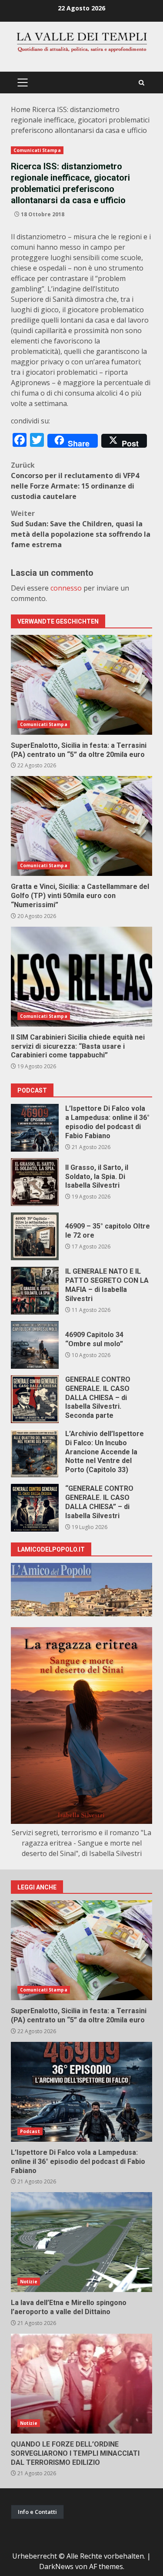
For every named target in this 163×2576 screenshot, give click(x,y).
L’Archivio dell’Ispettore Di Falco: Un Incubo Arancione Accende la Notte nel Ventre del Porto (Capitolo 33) (35, 1453)
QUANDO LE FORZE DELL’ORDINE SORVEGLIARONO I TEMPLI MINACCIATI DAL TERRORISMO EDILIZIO (81, 2384)
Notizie (29, 2282)
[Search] (141, 83)
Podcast (30, 2131)
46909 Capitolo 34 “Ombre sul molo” (35, 1345)
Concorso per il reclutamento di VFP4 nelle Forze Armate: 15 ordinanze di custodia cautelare (75, 481)
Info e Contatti (37, 2512)
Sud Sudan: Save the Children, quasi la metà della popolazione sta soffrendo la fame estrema (81, 529)
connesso (66, 588)
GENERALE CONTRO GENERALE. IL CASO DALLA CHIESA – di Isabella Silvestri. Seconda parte (35, 1399)
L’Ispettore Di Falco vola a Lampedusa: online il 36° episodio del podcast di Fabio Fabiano (35, 1128)
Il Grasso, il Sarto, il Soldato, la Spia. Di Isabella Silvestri (35, 1182)
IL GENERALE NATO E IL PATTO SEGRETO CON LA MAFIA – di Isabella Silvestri (35, 1291)
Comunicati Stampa (37, 150)
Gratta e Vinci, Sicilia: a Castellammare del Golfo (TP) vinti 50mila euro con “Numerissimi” (81, 826)
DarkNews (56, 2566)
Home (21, 109)
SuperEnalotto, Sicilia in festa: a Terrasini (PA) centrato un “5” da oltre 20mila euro (81, 685)
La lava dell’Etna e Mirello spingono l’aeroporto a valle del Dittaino (81, 2242)
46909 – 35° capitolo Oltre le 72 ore (35, 1236)
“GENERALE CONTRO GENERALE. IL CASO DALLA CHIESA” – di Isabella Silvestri (35, 1508)
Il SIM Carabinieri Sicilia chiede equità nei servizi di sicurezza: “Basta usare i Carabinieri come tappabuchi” (81, 977)
